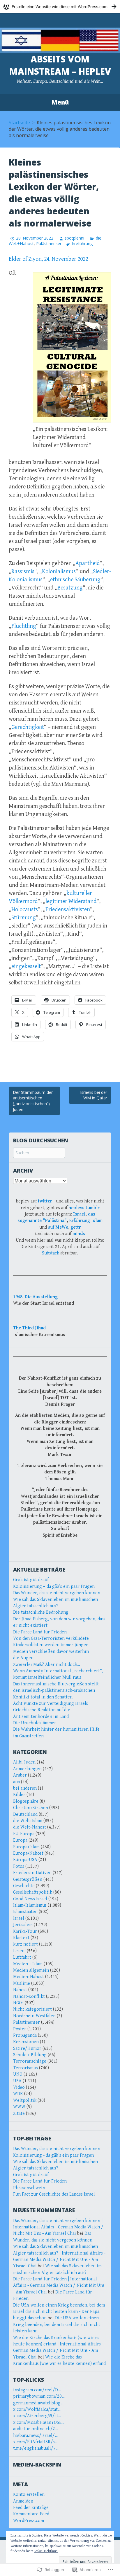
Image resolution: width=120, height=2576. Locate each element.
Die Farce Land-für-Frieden (40, 1632)
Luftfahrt (22, 1957)
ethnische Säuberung (75, 580)
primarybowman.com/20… (39, 2396)
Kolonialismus (59, 572)
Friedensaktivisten (68, 910)
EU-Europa (24, 1834)
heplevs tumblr (84, 1208)
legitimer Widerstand (71, 901)
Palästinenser (49, 243)
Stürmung (24, 918)
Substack (51, 1253)
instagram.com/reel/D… (37, 2390)
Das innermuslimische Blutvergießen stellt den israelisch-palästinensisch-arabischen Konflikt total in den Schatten (56, 1691)
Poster (20, 2029)
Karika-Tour (25, 1931)
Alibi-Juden (24, 1762)
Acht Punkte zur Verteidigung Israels (51, 1704)
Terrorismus (25, 2068)
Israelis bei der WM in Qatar (94, 1095)
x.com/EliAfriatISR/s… (35, 2442)
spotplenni (74, 238)
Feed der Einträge (31, 2508)
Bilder (19, 1795)
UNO (18, 2074)
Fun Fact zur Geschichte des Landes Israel (54, 2194)
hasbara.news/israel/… (35, 2436)
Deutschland (25, 1814)
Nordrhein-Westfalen (34, 2016)
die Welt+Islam (28, 1821)
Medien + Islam (28, 1964)
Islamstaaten (25, 1912)
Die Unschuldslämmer (35, 1723)
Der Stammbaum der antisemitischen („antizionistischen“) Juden (33, 1101)
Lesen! (19, 1951)
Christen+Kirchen (31, 1808)
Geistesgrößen (28, 1880)
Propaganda (25, 2035)
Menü (60, 102)
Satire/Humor (27, 2049)
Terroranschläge (30, 2061)
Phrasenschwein (29, 2188)
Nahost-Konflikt (29, 1997)
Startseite (19, 123)
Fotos (19, 1866)
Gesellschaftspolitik (33, 1892)
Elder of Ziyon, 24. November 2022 (48, 259)
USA (17, 2081)
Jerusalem (23, 1925)
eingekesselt (26, 967)
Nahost (20, 1990)
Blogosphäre (26, 1801)
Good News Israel (30, 1899)
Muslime (22, 1983)
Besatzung (70, 588)
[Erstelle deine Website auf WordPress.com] (60, 7)
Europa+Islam (26, 1847)
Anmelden (23, 2501)
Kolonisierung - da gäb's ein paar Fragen (53, 2155)
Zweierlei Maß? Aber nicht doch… (47, 1665)
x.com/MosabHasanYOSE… (39, 2423)
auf (58, 1227)
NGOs (18, 2003)
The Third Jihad (29, 1328)
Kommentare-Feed (31, 2514)
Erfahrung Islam (86, 1221)
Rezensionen (26, 2042)
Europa (20, 1840)
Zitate (19, 2114)
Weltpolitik (25, 2100)
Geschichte (24, 1886)
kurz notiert (25, 1944)
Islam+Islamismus (30, 1905)
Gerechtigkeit (28, 727)
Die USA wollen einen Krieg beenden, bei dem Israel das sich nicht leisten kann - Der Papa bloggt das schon (59, 2312)
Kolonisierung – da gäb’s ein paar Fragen (54, 1587)
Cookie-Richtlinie (46, 2551)
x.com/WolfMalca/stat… (37, 2409)
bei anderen (25, 1788)
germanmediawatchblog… (38, 2403)
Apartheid (88, 563)
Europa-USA (25, 1860)
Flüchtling (24, 626)
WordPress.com (29, 2521)
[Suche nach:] (39, 1153)
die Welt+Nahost (30, 1827)
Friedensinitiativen (32, 1873)
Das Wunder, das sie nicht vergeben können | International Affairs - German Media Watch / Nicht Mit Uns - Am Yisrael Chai (58, 2227)
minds (79, 1234)
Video (19, 2087)
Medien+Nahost (29, 1977)
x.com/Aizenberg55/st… (37, 2416)
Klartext (21, 1938)
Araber (20, 1775)
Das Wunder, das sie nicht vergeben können (57, 1593)
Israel (79, 1214)
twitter (45, 1201)
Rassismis (23, 572)
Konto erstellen (29, 2495)
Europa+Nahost (28, 1853)
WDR (18, 2094)
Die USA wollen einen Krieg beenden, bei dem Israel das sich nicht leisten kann (57, 2325)
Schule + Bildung (30, 2055)
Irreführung (82, 243)
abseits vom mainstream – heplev (60, 65)
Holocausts (25, 910)
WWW (19, 2107)
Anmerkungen (27, 1769)
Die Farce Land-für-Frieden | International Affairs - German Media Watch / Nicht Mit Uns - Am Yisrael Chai (59, 2286)
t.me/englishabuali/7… (36, 2448)
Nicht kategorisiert (32, 2009)
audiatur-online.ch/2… (36, 2429)
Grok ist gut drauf (31, 1580)
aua (16, 1782)
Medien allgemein (31, 1970)
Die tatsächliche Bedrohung (41, 1612)
